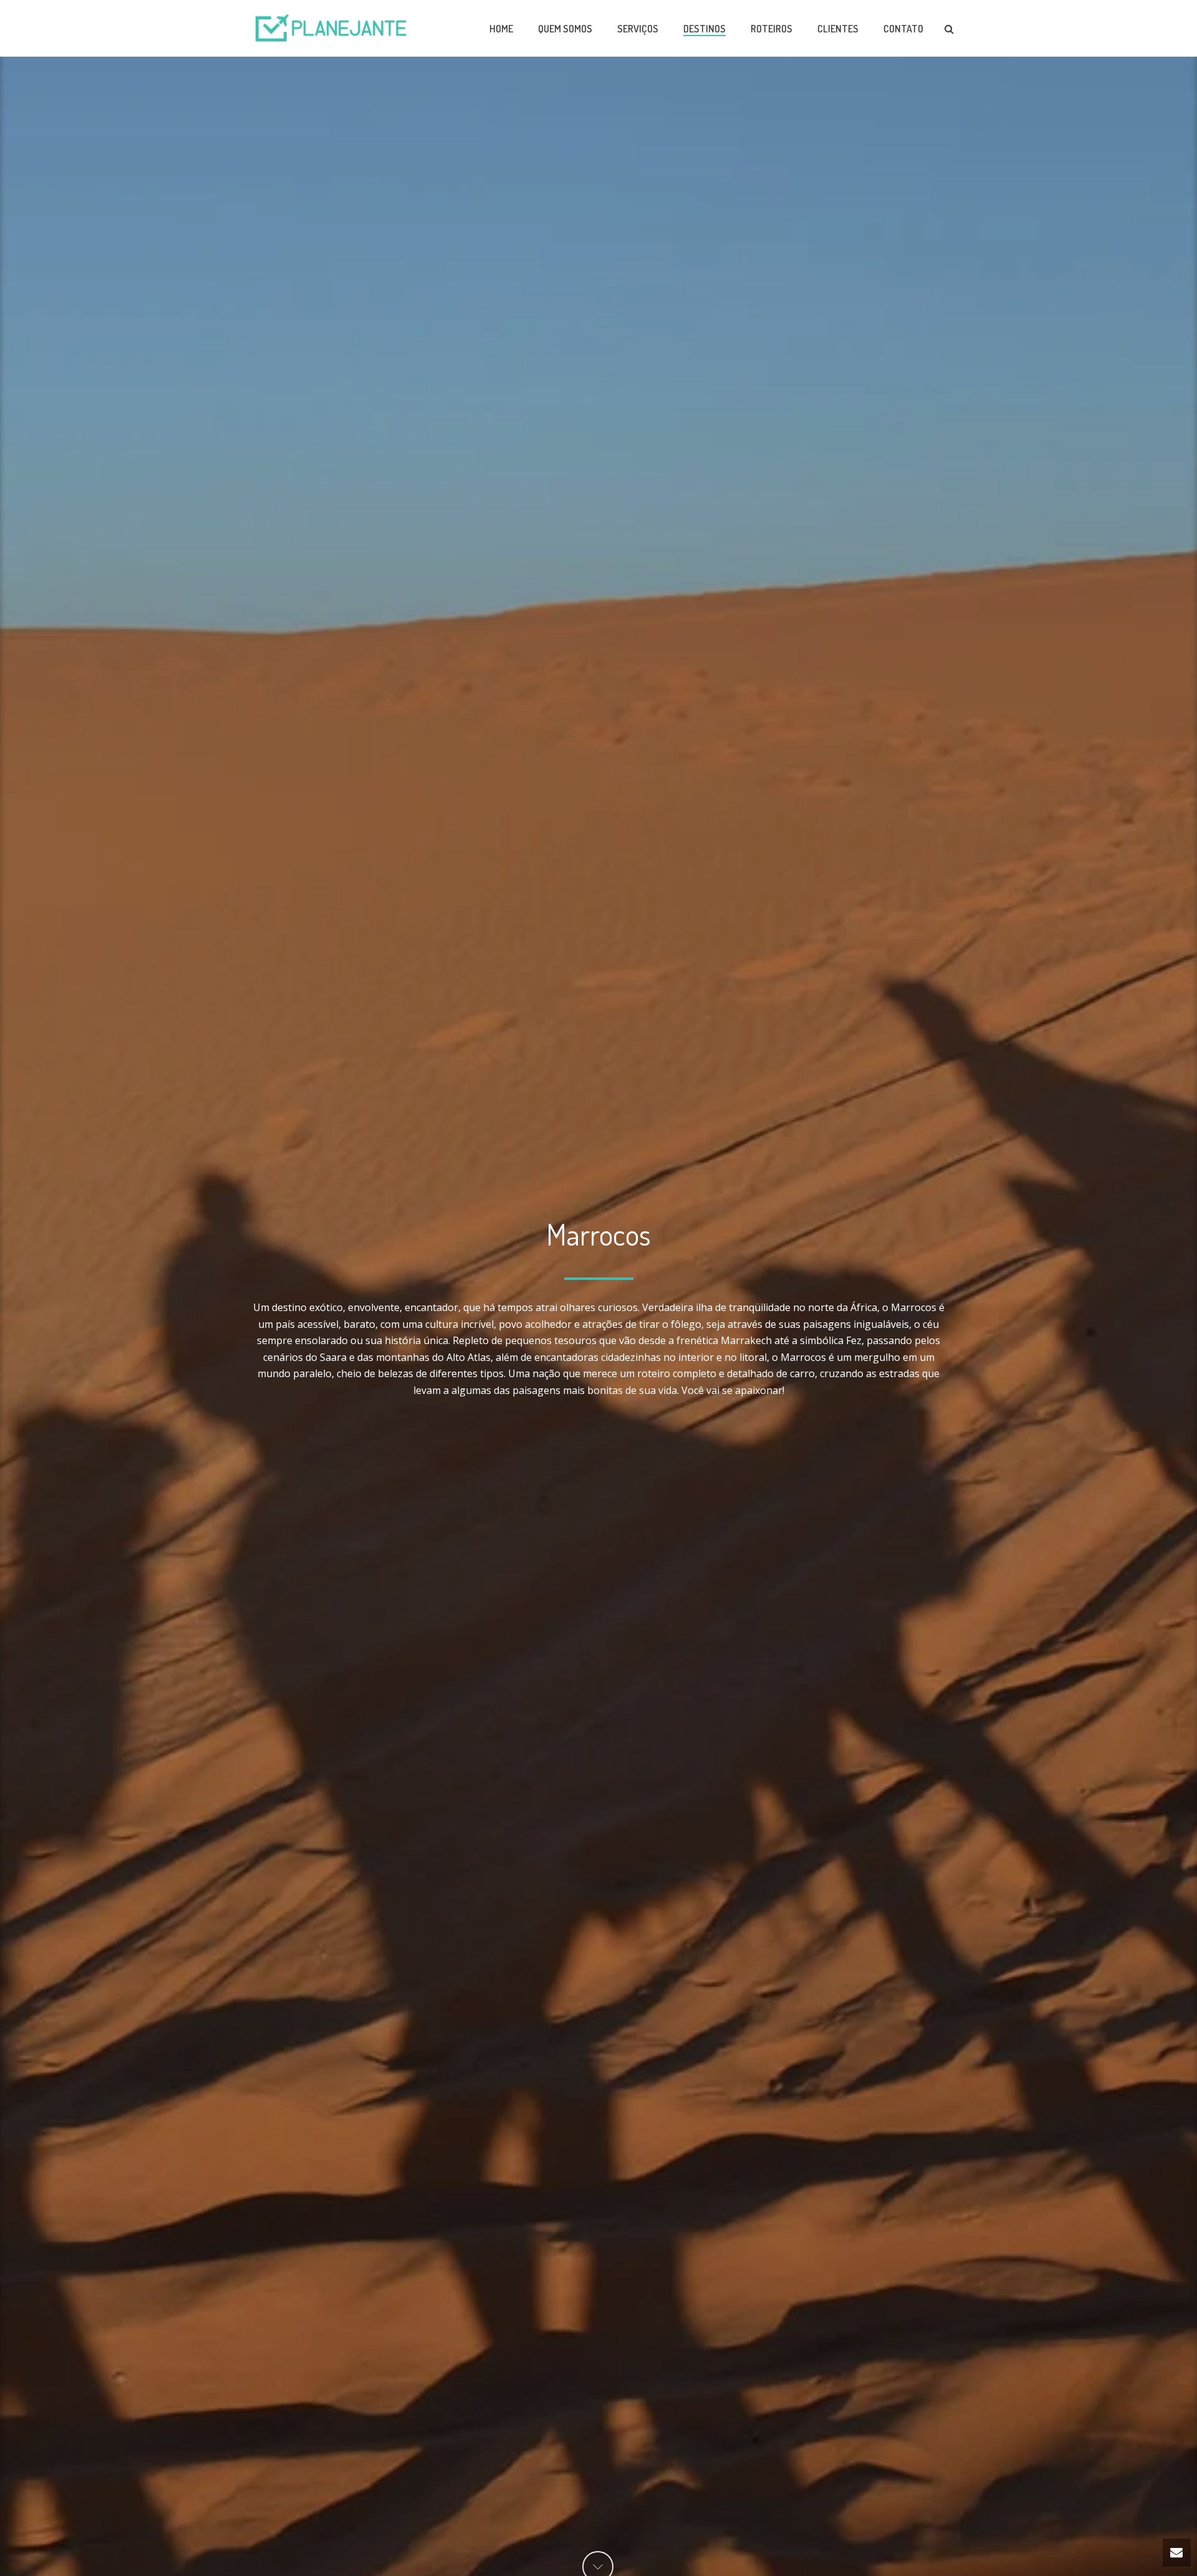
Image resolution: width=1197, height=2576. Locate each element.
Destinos (704, 29)
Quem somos (565, 29)
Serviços (638, 29)
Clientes (838, 29)
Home (501, 29)
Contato (903, 29)
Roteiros (772, 29)
